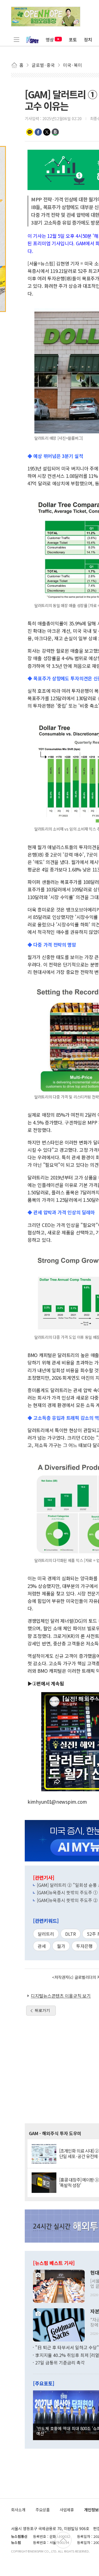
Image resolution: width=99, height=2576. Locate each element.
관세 (42, 1946)
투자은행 (84, 1946)
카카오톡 (30, 132)
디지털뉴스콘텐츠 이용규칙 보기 (61, 1996)
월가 (61, 1946)
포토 (73, 39)
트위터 (47, 132)
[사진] (59, 2286)
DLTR (71, 1934)
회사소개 (18, 2510)
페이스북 (38, 132)
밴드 (55, 132)
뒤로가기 (42, 2010)
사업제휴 (67, 2510)
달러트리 (46, 1934)
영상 (50, 39)
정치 (88, 39)
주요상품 (43, 2510)
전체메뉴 (16, 39)
